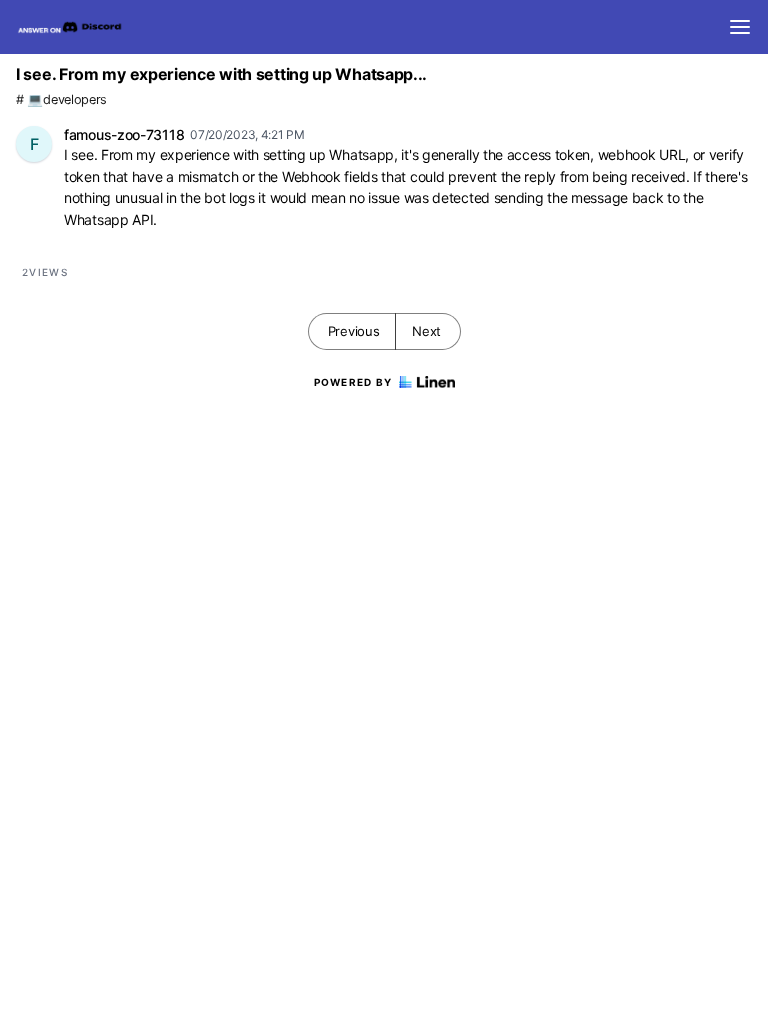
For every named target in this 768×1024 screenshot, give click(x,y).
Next (426, 331)
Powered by (353, 382)
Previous (354, 331)
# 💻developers (61, 99)
